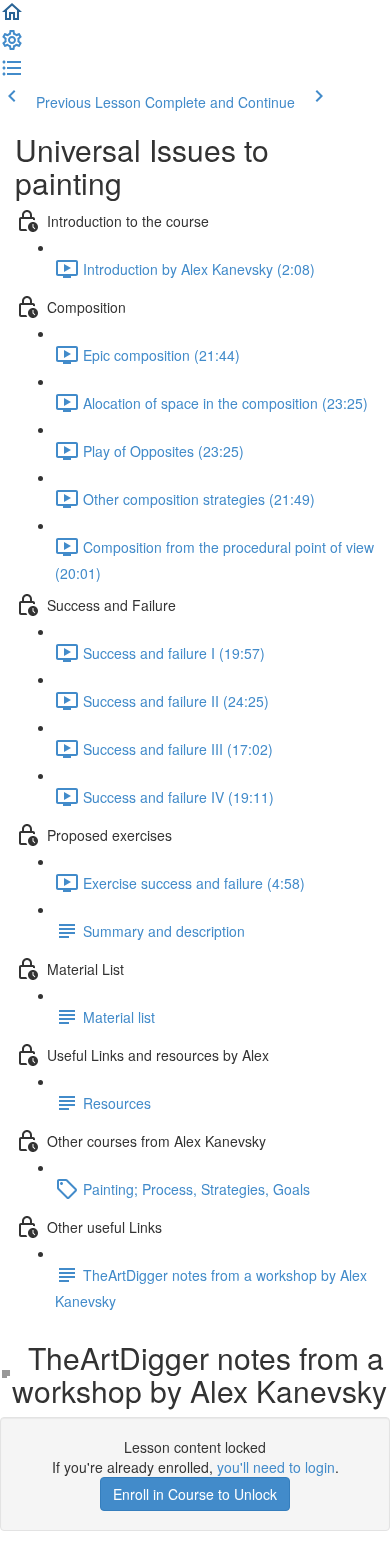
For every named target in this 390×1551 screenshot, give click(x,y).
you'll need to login (276, 1467)
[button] (12, 18)
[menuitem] (12, 46)
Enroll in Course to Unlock (195, 1494)
